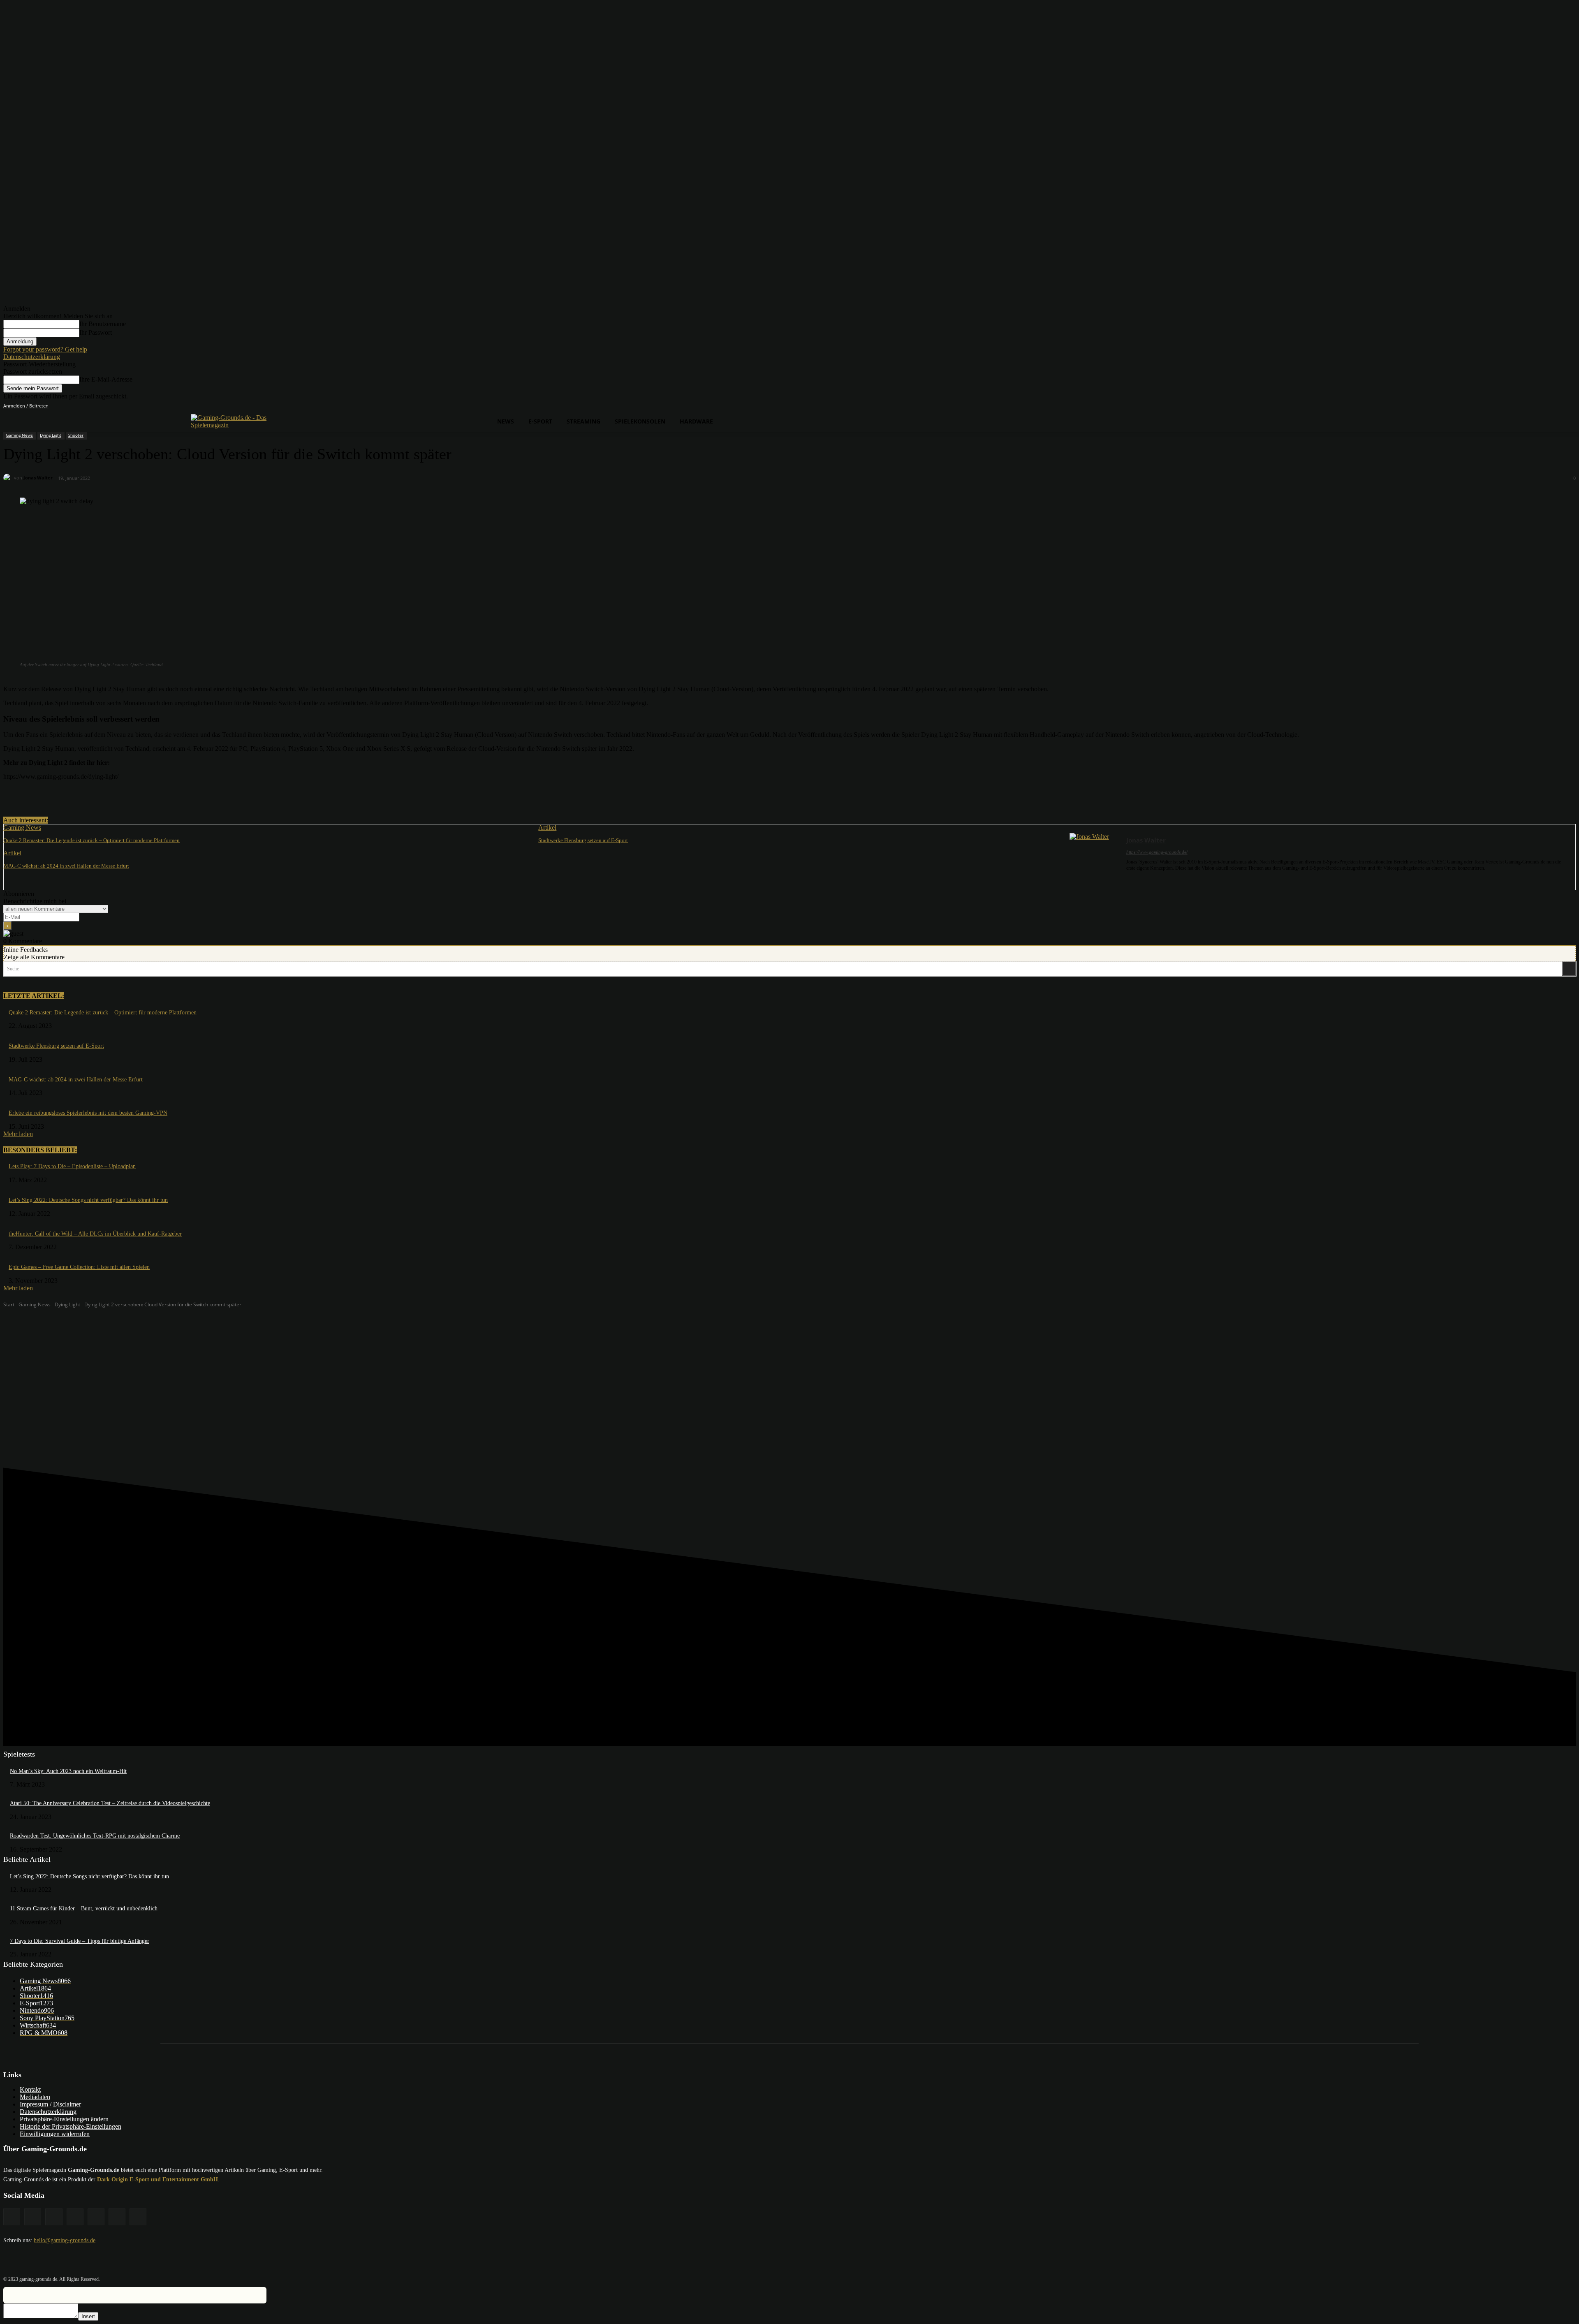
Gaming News (19, 435)
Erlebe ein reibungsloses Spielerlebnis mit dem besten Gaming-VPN (88, 1113)
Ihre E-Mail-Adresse (106, 379)
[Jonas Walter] (9, 478)
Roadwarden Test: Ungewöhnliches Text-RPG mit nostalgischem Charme (95, 1836)
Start (9, 1304)
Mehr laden (18, 1134)
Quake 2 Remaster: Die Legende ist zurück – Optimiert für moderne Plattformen (91, 840)
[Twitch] (1548, 406)
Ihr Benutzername (103, 324)
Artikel (547, 828)
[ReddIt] (139, 796)
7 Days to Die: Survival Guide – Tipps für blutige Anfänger (80, 1941)
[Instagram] (1525, 406)
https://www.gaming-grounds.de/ (1157, 852)
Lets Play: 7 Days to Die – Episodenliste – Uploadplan (72, 1166)
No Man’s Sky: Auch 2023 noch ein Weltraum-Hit (68, 1771)
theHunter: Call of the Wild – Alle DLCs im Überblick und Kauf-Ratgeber (95, 1234)
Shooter (76, 435)
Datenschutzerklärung (32, 357)
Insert (88, 2316)
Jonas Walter (38, 478)
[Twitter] (1559, 406)
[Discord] (1502, 406)
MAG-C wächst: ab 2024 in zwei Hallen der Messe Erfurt (66, 866)
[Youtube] (1571, 406)
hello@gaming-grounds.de (65, 2240)
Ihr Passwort (96, 332)
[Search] (1569, 969)
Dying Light (51, 435)
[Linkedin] (1537, 406)
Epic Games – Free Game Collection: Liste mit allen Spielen (79, 1267)
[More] (169, 796)
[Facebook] (1514, 406)
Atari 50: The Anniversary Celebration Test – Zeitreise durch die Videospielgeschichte (110, 1803)
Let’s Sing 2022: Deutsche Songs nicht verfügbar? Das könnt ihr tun (88, 1200)
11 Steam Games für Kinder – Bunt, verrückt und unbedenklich (84, 1909)
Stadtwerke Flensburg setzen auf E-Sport (583, 840)
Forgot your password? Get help (45, 349)
